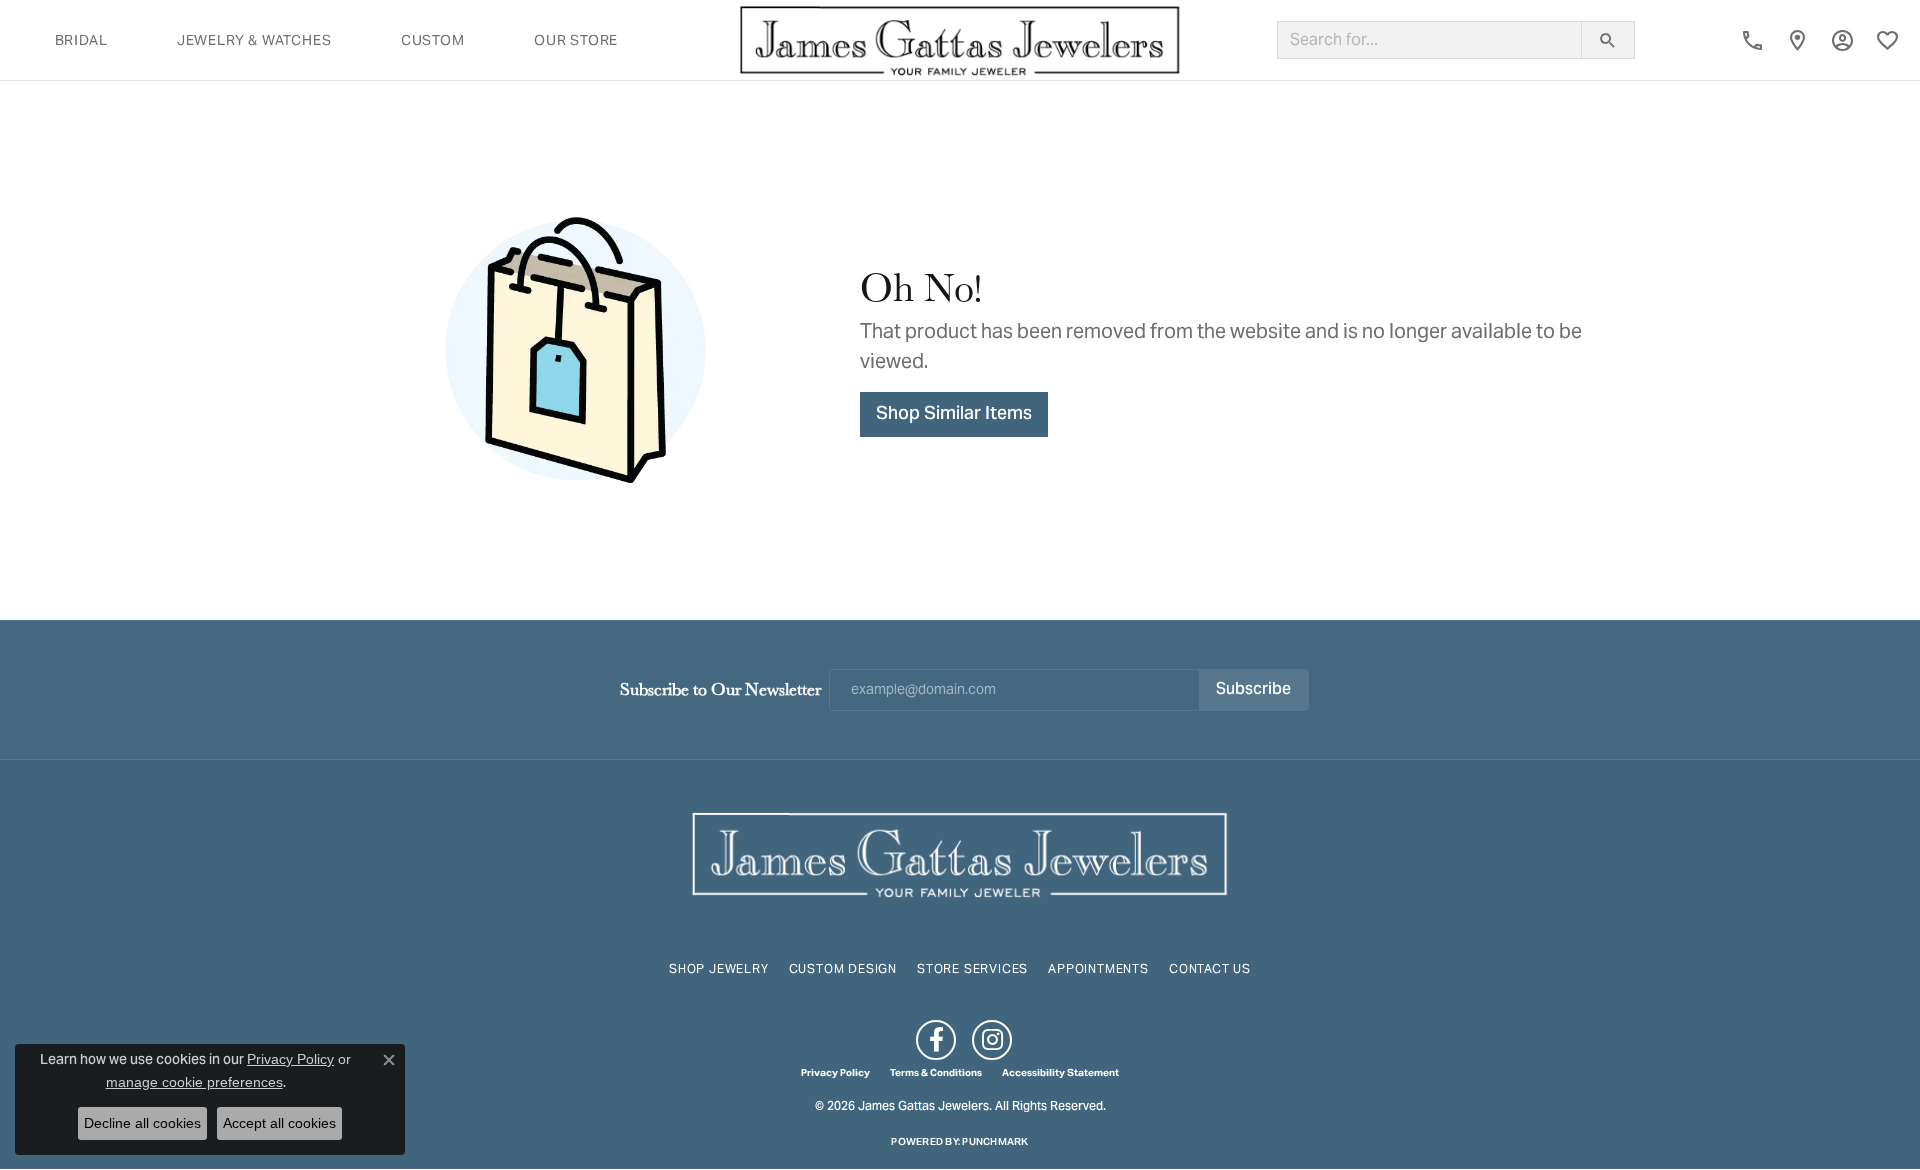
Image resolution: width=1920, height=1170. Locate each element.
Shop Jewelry (719, 968)
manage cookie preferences (194, 1082)
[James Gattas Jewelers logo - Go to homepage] (960, 40)
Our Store (576, 40)
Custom (433, 40)
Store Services (972, 968)
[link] (1752, 40)
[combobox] (1429, 40)
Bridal (81, 40)
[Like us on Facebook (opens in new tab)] (936, 1040)
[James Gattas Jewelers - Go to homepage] (960, 852)
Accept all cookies (279, 1123)
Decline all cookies (142, 1123)
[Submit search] (1608, 40)
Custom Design (843, 968)
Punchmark (995, 1141)
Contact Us (1210, 968)
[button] (1842, 40)
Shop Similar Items (954, 414)
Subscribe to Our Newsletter (720, 688)
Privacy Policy (835, 1073)
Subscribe (1253, 690)
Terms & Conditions (936, 1073)
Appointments (1098, 968)
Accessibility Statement (1060, 1073)
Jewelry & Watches (254, 40)
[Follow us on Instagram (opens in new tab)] (992, 1040)
